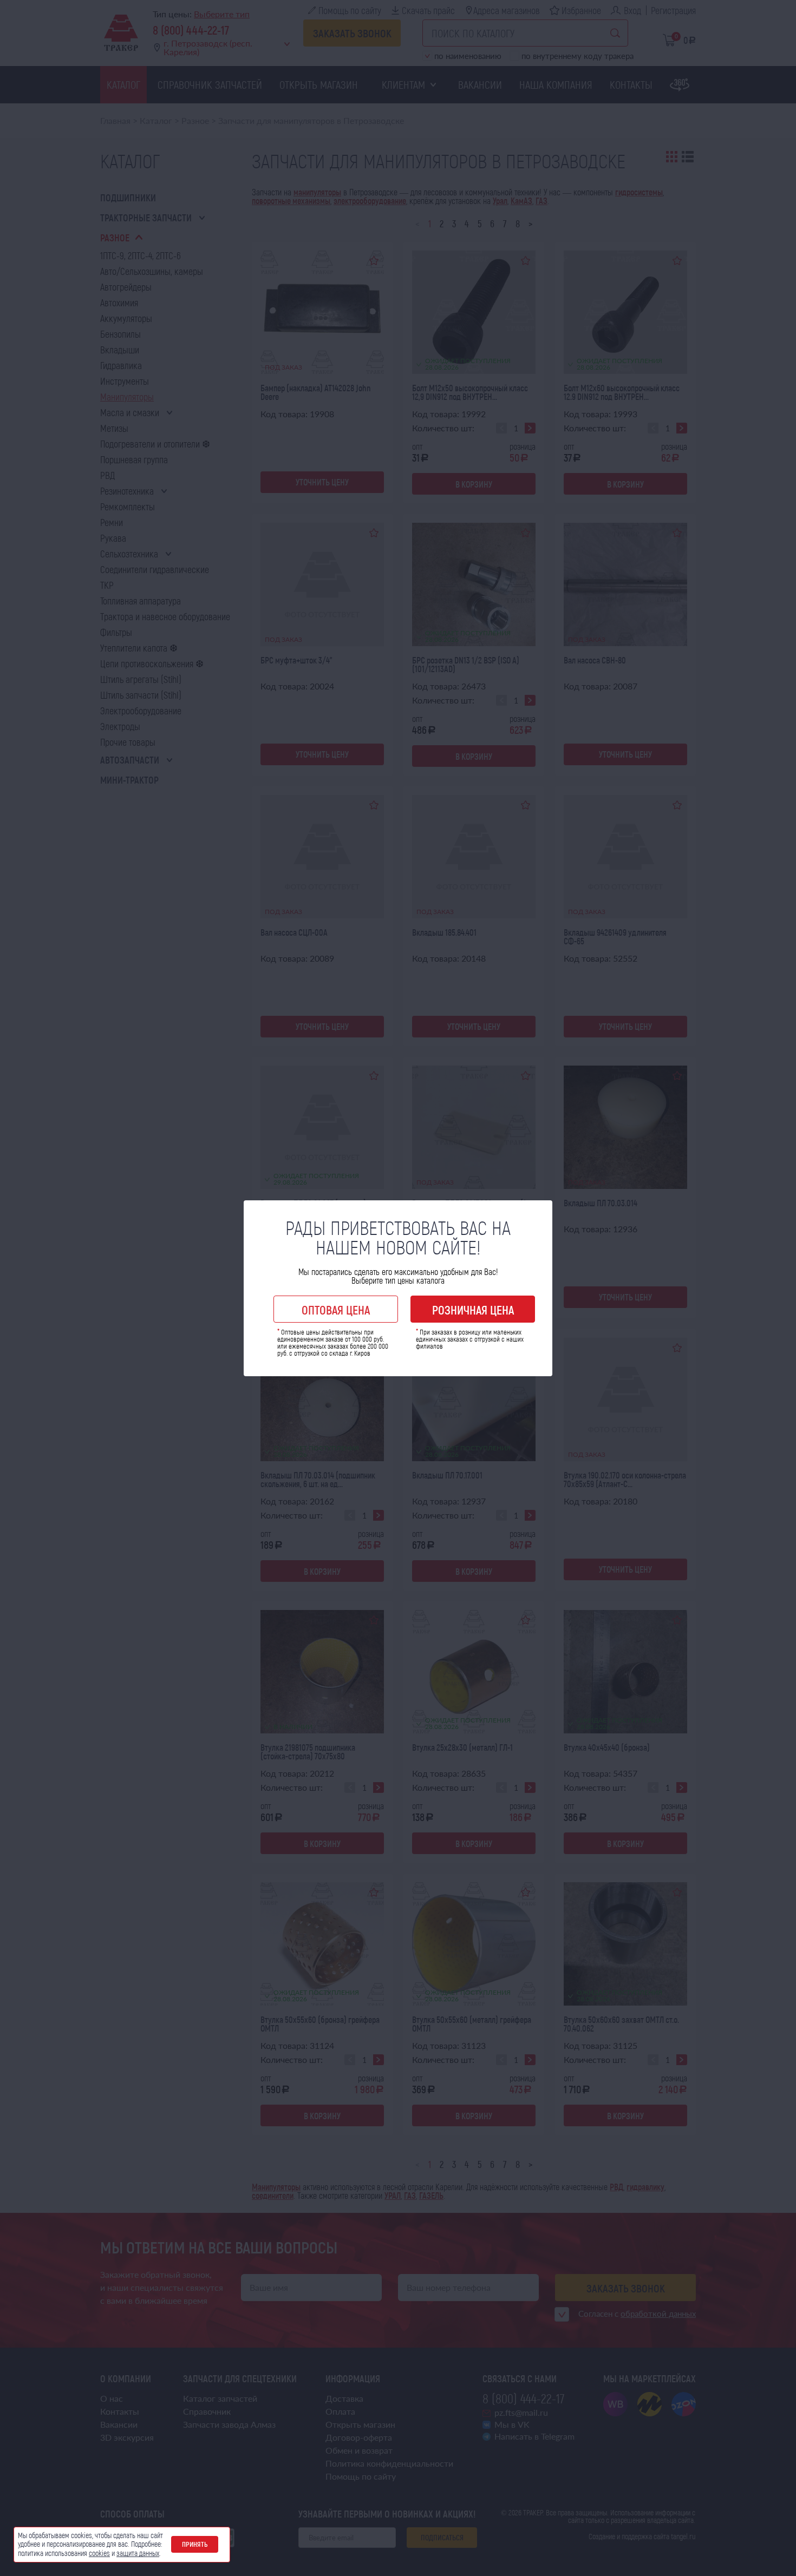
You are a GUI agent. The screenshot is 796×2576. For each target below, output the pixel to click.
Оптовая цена (336, 1310)
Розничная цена (473, 1310)
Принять (195, 2544)
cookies (99, 2553)
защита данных (138, 2553)
